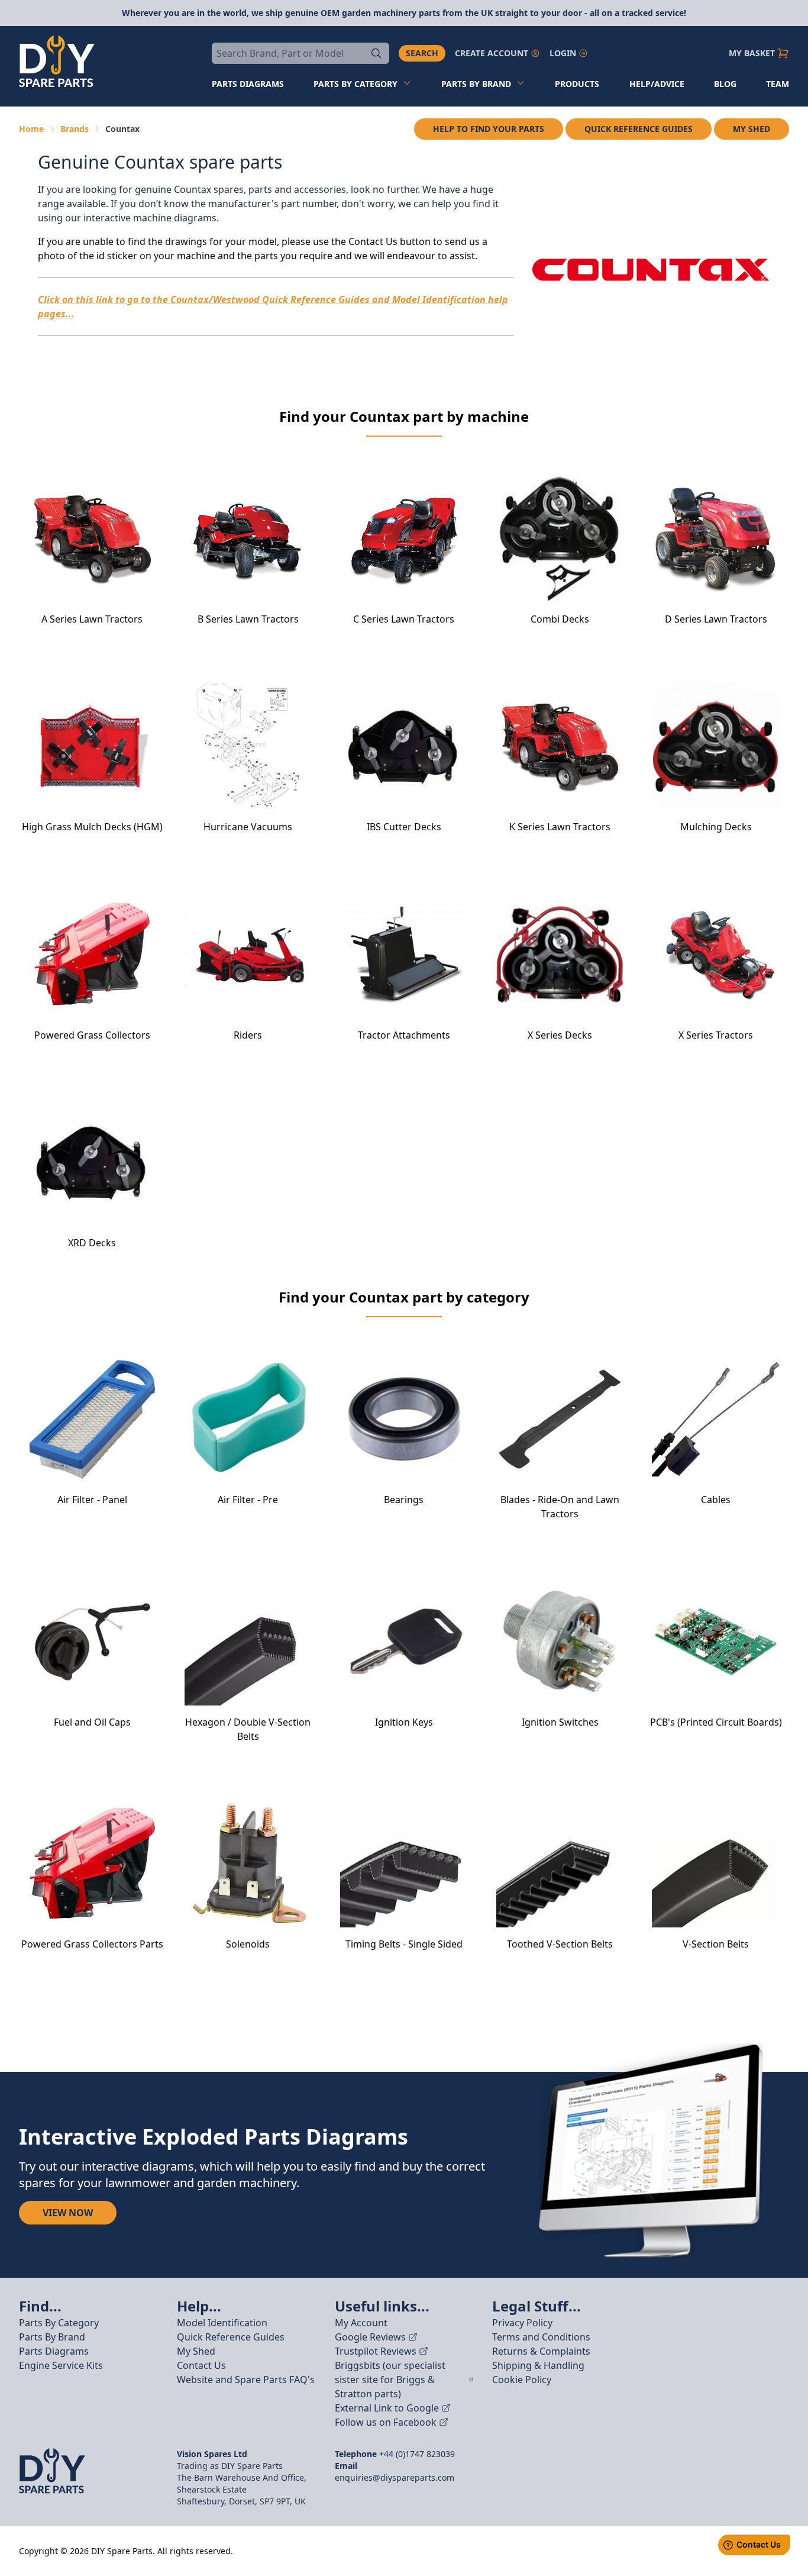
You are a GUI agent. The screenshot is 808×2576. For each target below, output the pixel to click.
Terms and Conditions (541, 2337)
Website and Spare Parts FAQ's (246, 2380)
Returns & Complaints (541, 2351)
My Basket (752, 53)
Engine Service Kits (61, 2365)
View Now (68, 2213)
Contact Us (201, 2365)
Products (577, 84)
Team (778, 84)
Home (31, 129)
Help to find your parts (489, 129)
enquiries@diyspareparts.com (395, 2477)
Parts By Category (59, 2323)
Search (422, 53)
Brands (75, 129)
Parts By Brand (52, 2337)
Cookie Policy (522, 2380)
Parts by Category (355, 84)
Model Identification (222, 2323)
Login (563, 53)
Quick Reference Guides (639, 129)
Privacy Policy (522, 2323)
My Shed (752, 129)
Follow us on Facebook (386, 2422)
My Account (361, 2323)
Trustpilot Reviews (376, 2351)
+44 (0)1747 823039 (417, 2454)
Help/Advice (657, 84)
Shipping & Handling (538, 2365)
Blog (725, 84)
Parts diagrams (248, 84)
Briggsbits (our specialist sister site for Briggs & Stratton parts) (390, 2380)
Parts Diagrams (54, 2351)
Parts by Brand (476, 84)
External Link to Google (387, 2408)
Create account (492, 53)
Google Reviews (370, 2337)
